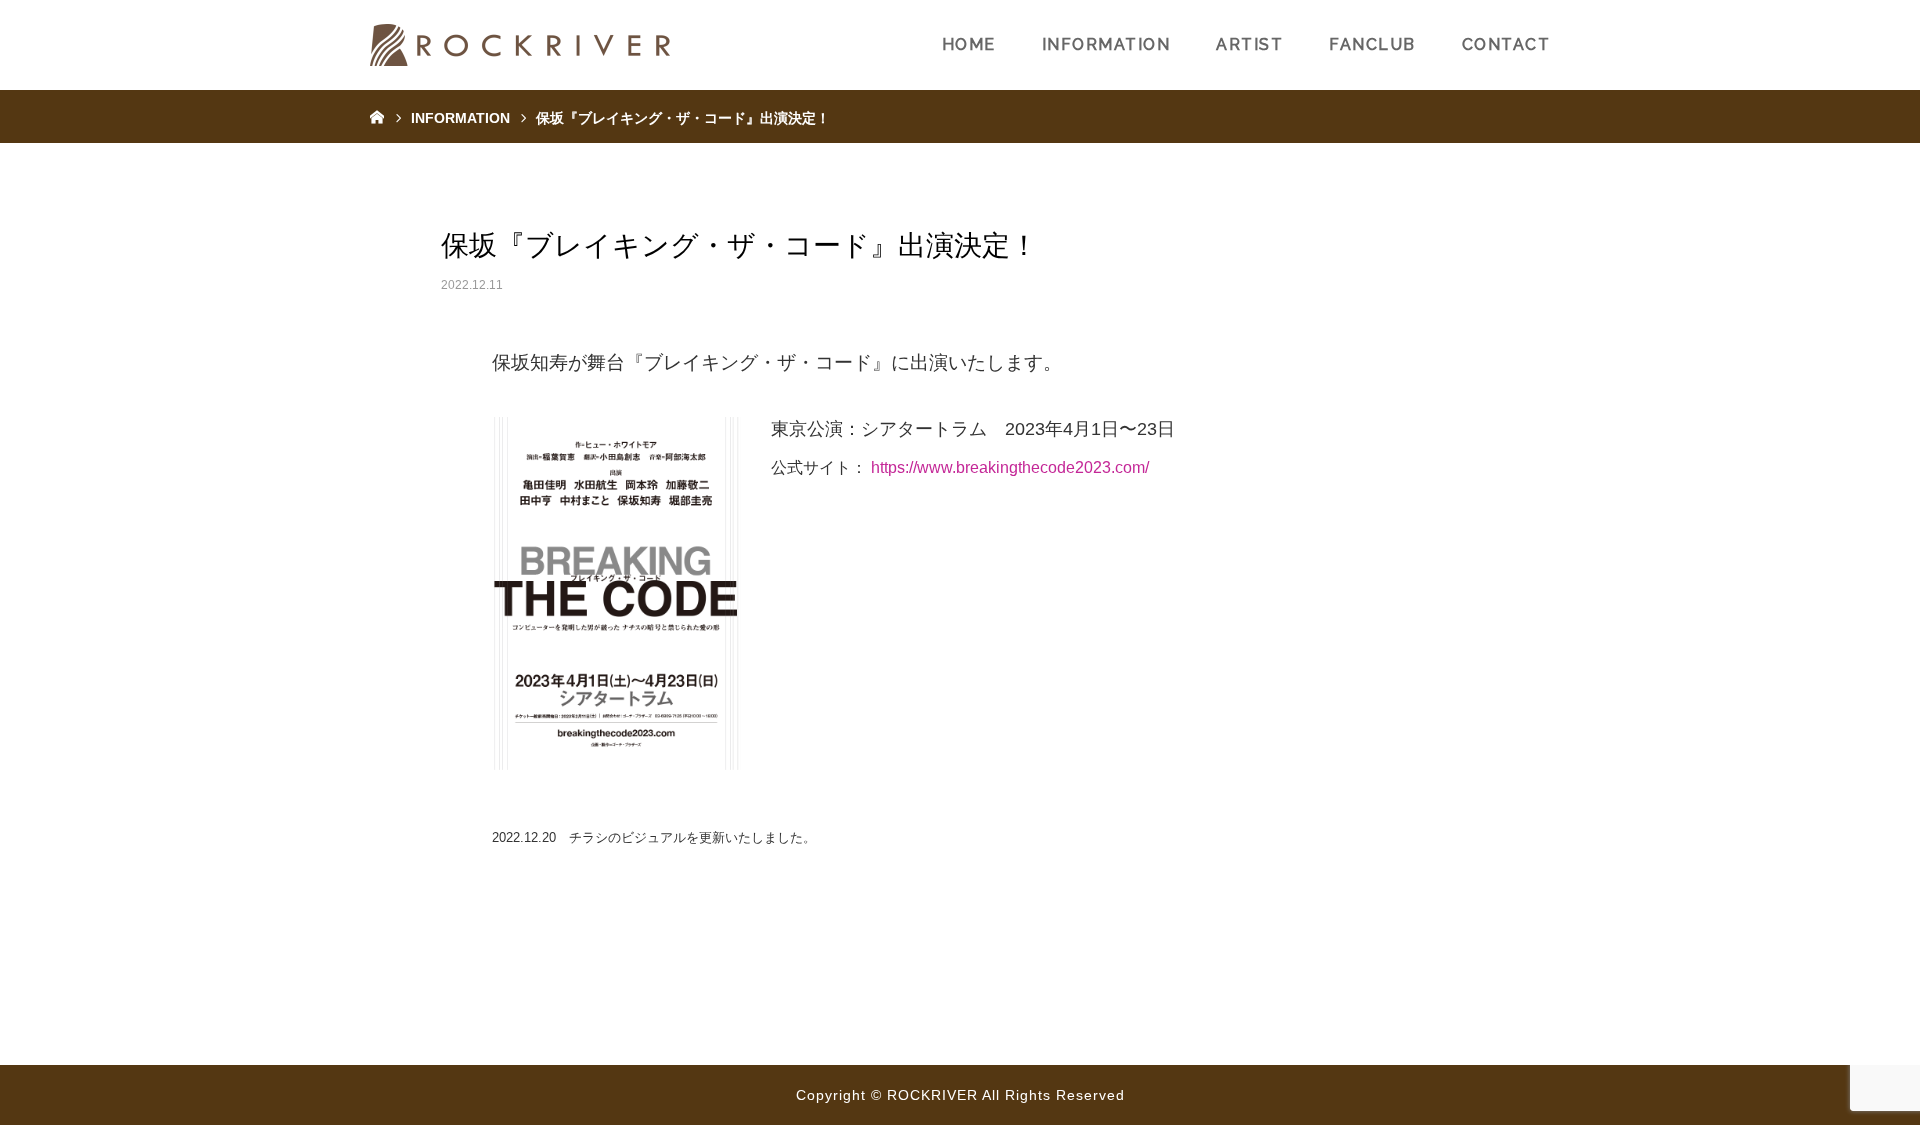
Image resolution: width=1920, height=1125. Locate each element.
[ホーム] (377, 116)
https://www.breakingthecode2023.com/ (1010, 467)
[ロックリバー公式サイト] (520, 45)
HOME (969, 44)
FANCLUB (1372, 44)
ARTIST (1249, 44)
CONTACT (1506, 44)
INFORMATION (1106, 44)
